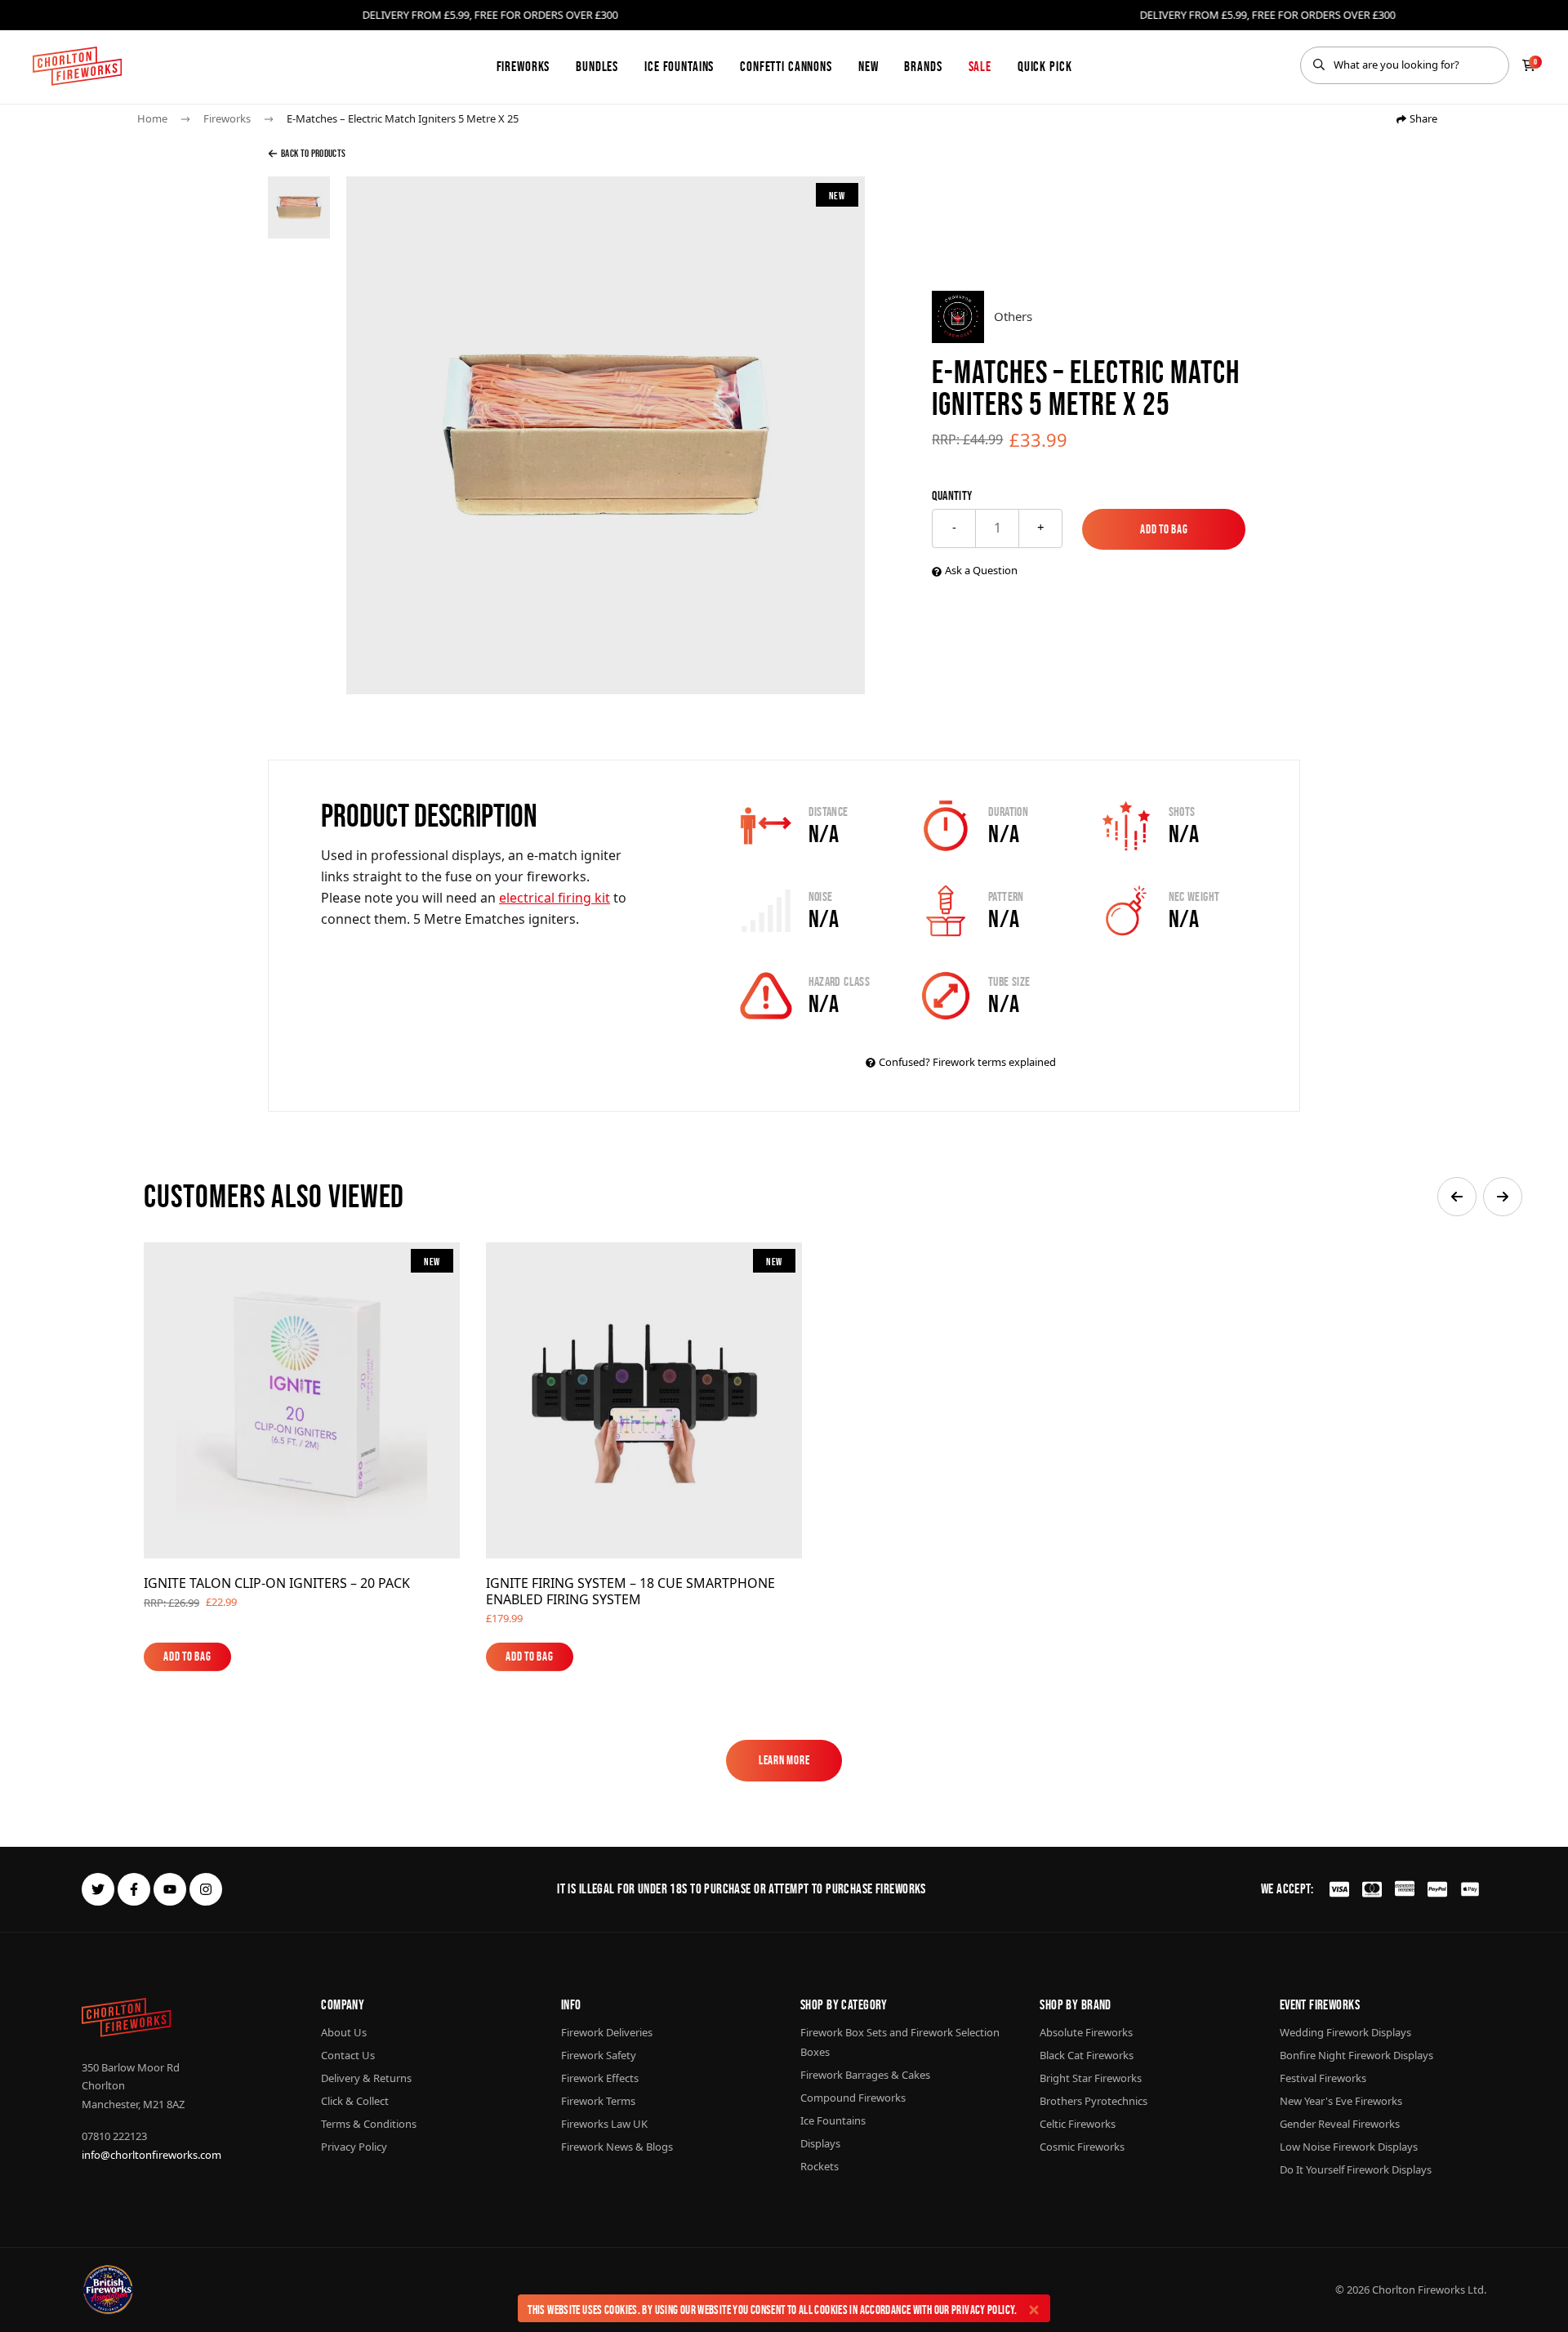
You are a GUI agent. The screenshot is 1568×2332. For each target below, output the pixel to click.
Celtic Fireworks (1078, 2124)
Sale (980, 66)
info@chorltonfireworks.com (151, 2155)
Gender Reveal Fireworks (1340, 2124)
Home (152, 118)
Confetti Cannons (786, 66)
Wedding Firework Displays (1345, 2032)
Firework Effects (600, 2078)
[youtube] (170, 1889)
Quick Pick (1045, 66)
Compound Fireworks (853, 2098)
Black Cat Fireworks (1087, 2055)
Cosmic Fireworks (1082, 2147)
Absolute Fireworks (1086, 2032)
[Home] (77, 66)
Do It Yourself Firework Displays (1356, 2169)
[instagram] (206, 1889)
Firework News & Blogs (617, 2147)
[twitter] (98, 1889)
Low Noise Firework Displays (1349, 2147)
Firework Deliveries (607, 2032)
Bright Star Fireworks (1091, 2078)
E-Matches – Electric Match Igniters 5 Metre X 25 (403, 118)
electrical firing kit (555, 898)
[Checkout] (1529, 65)
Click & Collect (355, 2101)
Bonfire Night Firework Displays (1356, 2055)
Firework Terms (598, 2101)
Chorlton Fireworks (1419, 2290)
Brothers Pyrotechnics (1094, 2101)
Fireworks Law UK (604, 2124)
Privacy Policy (983, 2310)
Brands (923, 66)
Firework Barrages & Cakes (865, 2075)
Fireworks (523, 66)
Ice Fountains (679, 66)
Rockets (820, 2166)
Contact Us (348, 2055)
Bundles (597, 66)
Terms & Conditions (369, 2124)
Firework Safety (599, 2055)
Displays (820, 2143)
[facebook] (134, 1889)
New (869, 66)
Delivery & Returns (366, 2078)
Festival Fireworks (1323, 2078)
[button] (1457, 1197)
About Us (344, 2032)
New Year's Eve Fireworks (1341, 2101)
